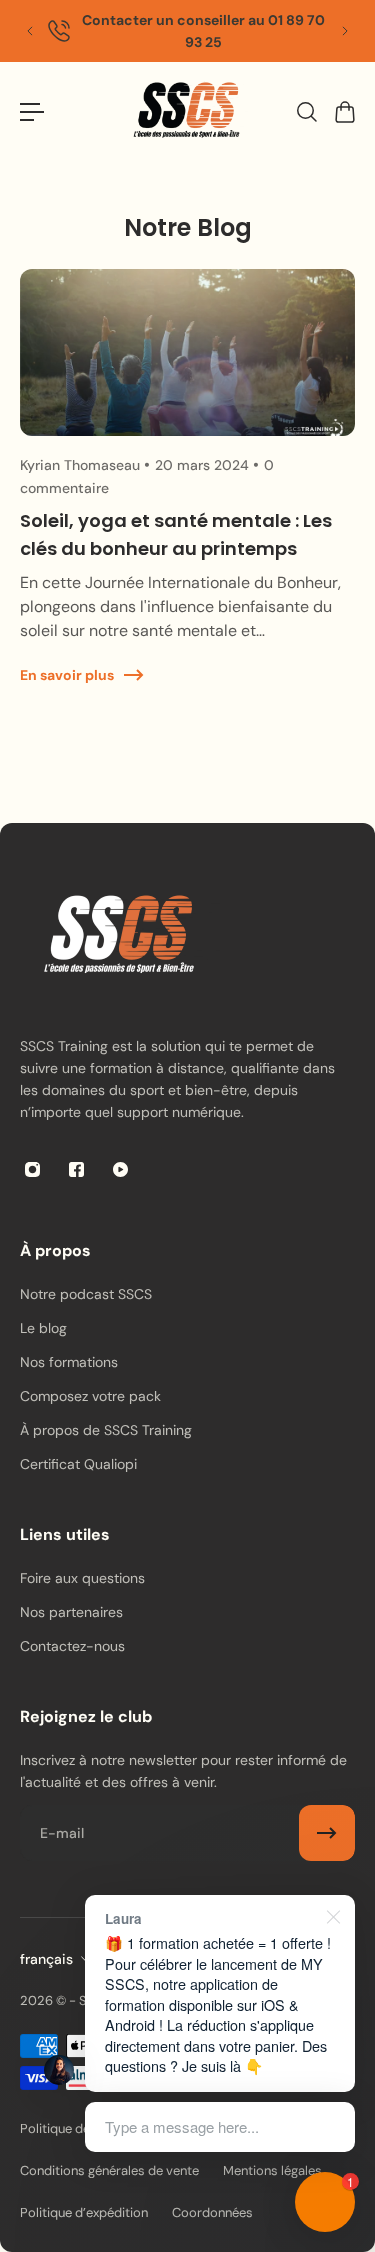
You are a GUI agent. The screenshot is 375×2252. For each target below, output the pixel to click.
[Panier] (344, 112)
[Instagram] (32, 1169)
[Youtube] (120, 1169)
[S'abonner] (327, 1833)
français (46, 1959)
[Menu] (32, 112)
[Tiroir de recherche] (306, 112)
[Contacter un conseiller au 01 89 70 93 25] (187, 31)
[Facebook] (76, 1169)
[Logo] (188, 112)
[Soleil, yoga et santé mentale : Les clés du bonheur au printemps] (187, 498)
